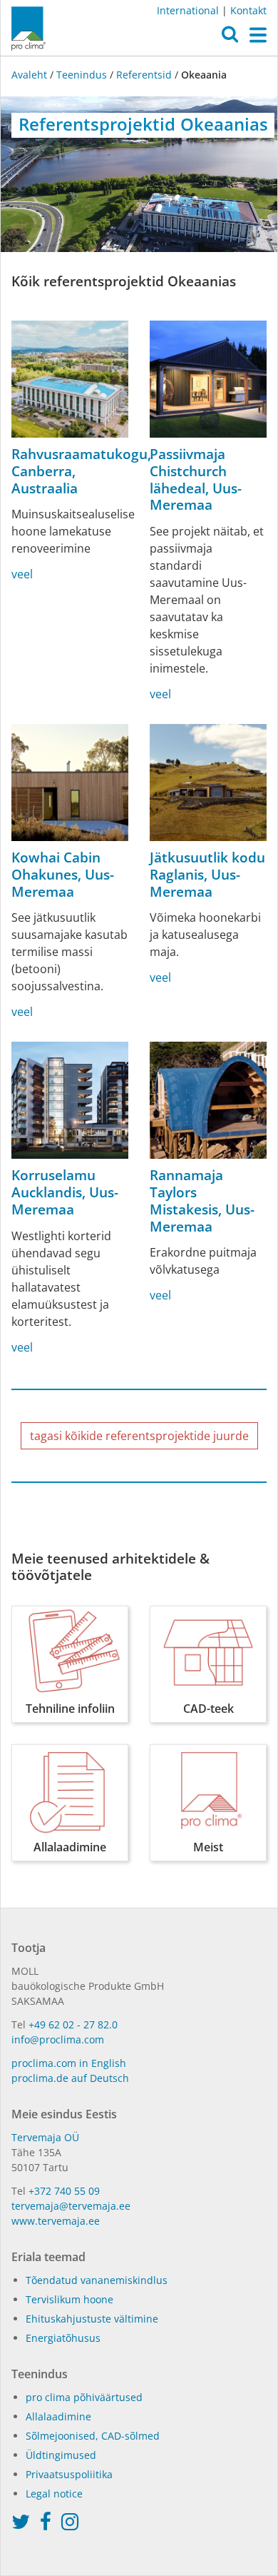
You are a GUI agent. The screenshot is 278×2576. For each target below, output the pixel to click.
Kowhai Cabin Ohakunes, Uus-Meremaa (63, 875)
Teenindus (82, 75)
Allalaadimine (58, 2416)
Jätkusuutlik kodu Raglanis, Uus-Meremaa (207, 875)
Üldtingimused (61, 2455)
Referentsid (144, 75)
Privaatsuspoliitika (69, 2474)
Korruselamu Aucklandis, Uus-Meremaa (65, 1192)
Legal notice (54, 2494)
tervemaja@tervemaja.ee (71, 2206)
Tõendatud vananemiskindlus (97, 2280)
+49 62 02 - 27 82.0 (73, 2024)
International (188, 10)
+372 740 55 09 (64, 2191)
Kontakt (248, 10)
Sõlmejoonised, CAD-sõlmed (93, 2436)
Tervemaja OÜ (45, 2137)
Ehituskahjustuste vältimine (92, 2319)
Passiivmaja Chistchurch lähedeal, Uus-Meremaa (196, 479)
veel (22, 574)
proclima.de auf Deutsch (70, 2078)
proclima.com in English (69, 2063)
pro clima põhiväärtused (84, 2397)
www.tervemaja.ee (56, 2221)
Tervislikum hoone (69, 2299)
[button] (230, 38)
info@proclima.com (58, 2039)
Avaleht (31, 75)
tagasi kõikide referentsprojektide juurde (139, 1436)
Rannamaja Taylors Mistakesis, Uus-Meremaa (202, 1201)
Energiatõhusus (63, 2338)
